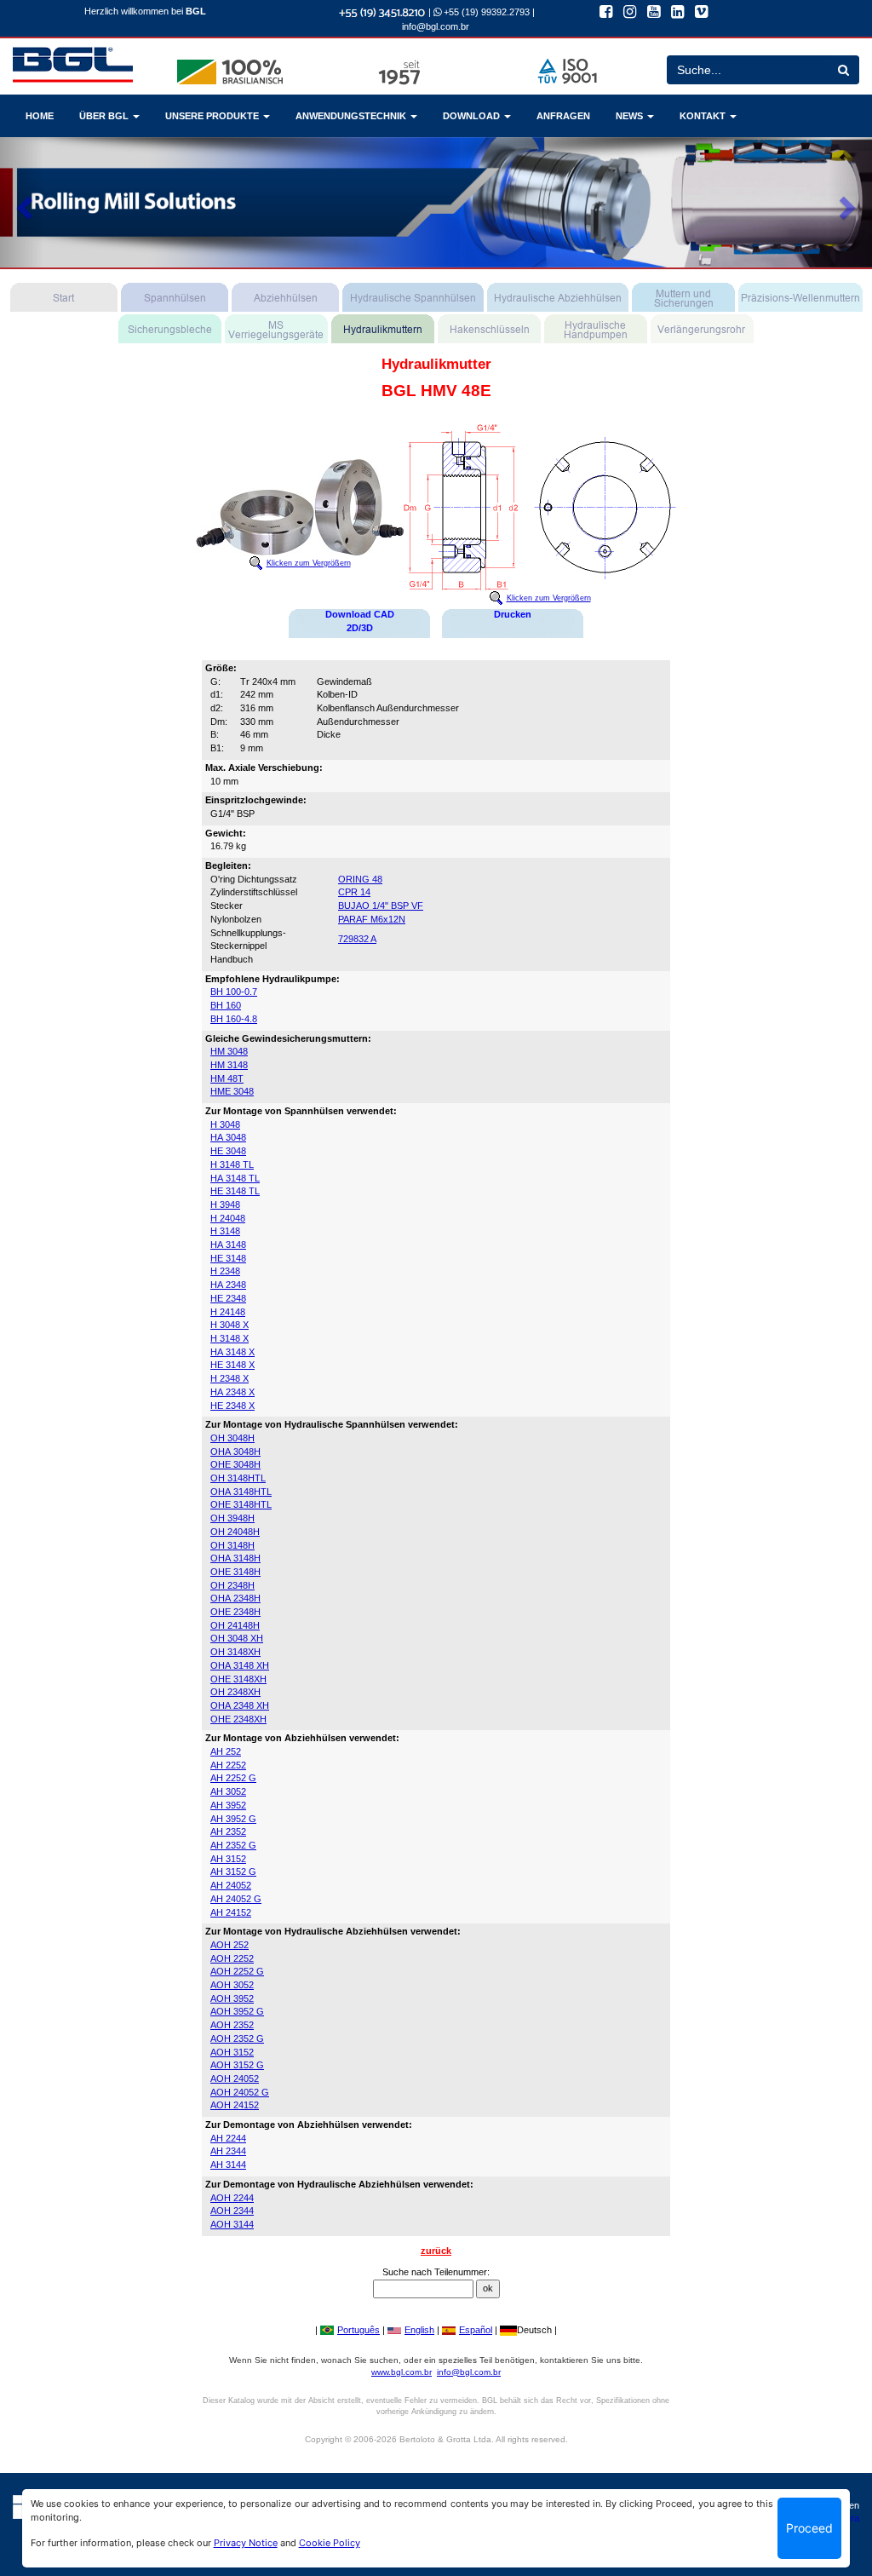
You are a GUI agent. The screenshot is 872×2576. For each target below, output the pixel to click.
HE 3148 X (232, 1365)
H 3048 (225, 1124)
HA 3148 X (232, 1352)
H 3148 (225, 1231)
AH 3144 (228, 2165)
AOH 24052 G (240, 2092)
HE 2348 (228, 1298)
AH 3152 (228, 1859)
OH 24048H (235, 1532)
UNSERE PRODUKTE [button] (213, 116)
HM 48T (227, 1078)
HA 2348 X (232, 1392)
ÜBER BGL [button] (105, 116)
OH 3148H (232, 1545)
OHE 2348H (235, 1612)
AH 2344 (228, 2151)
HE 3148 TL (235, 1191)
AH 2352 (228, 1831)
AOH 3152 (232, 2052)
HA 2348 (228, 1285)
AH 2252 (228, 1765)
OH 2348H (232, 1585)
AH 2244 (228, 2138)
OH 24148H (235, 1625)
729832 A (357, 939)
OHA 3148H (235, 1558)
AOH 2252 (232, 1958)
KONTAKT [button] (704, 116)
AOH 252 (229, 1945)
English (419, 2330)
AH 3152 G (233, 1872)
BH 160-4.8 (234, 1019)
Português (359, 2330)
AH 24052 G (236, 1899)
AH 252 (226, 1751)
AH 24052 (231, 1885)
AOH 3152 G (237, 2065)
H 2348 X (229, 1378)
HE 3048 (228, 1151)
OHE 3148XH (238, 1679)
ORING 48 (360, 879)
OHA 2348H (235, 1598)
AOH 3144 (232, 2224)
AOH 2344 (232, 2211)
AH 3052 (228, 1791)
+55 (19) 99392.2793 (485, 12)
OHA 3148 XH (240, 1665)
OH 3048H (232, 1438)
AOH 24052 (235, 2079)
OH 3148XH (235, 1652)
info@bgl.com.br (436, 26)
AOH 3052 (232, 1985)
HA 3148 (228, 1245)
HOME (40, 116)
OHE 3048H (235, 1464)
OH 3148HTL (238, 1478)
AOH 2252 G (237, 1971)
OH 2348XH (235, 1692)
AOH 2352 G (237, 2038)
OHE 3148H (235, 1572)
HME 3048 (232, 1091)
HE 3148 (228, 1258)
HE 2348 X (232, 1406)
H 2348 (225, 1271)
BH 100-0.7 (234, 992)
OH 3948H (232, 1518)
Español (476, 2330)
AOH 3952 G (237, 2011)
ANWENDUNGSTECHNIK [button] (352, 116)
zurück (436, 2251)
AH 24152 (231, 1912)
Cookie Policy (330, 2543)
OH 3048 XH (237, 1638)
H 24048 (228, 1218)
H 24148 (228, 1312)
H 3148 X (229, 1338)
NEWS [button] (631, 116)
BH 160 (226, 1005)
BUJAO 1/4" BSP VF (381, 906)
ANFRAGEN (563, 116)
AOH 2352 (232, 2025)
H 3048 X (229, 1325)
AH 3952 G (233, 1819)
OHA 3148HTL (241, 1492)
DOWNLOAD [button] (473, 116)
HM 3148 (229, 1065)
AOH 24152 (235, 2105)
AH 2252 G (233, 1778)
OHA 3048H (235, 1452)
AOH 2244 (232, 2198)
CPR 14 (354, 892)
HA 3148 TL (235, 1178)
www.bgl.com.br (402, 2372)
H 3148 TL (232, 1164)
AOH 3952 (232, 1998)
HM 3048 (229, 1051)
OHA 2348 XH (240, 1705)
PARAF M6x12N (372, 919)
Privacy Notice (246, 2543)
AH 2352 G (233, 1845)
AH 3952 (228, 1805)
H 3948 (225, 1205)
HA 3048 (228, 1137)
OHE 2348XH (238, 1719)
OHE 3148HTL (241, 1504)
